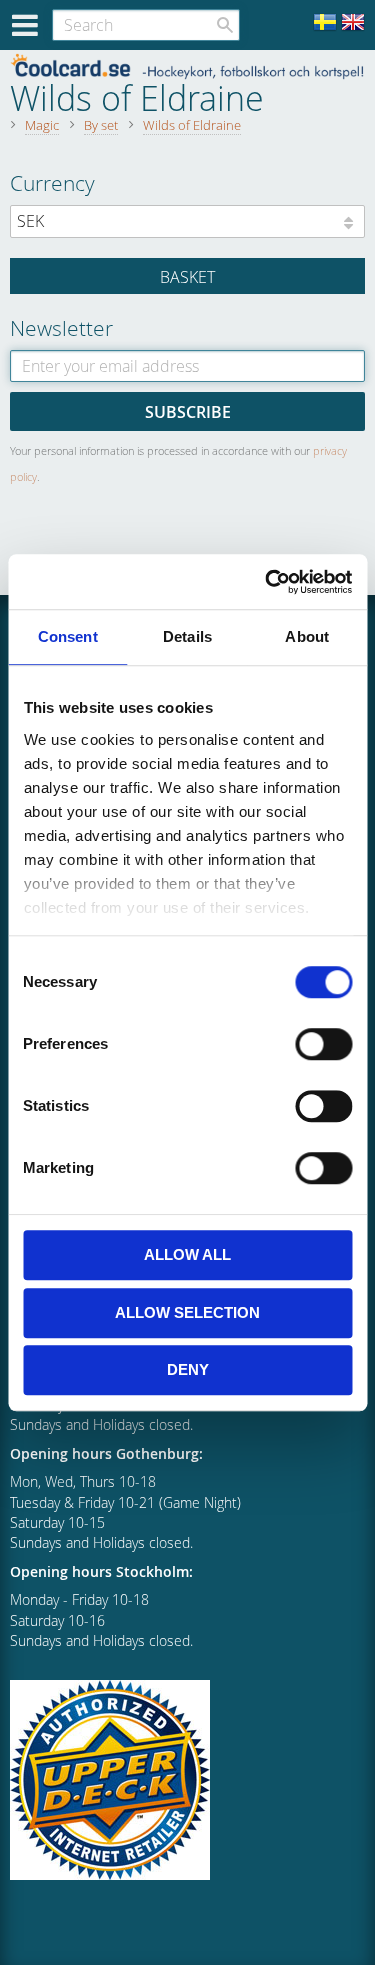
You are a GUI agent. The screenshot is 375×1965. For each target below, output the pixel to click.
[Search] (225, 25)
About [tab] (307, 636)
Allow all (187, 1254)
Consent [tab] (68, 636)
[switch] (323, 1044)
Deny (188, 1369)
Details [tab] (187, 636)
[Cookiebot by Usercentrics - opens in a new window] (267, 582)
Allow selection (187, 1312)
